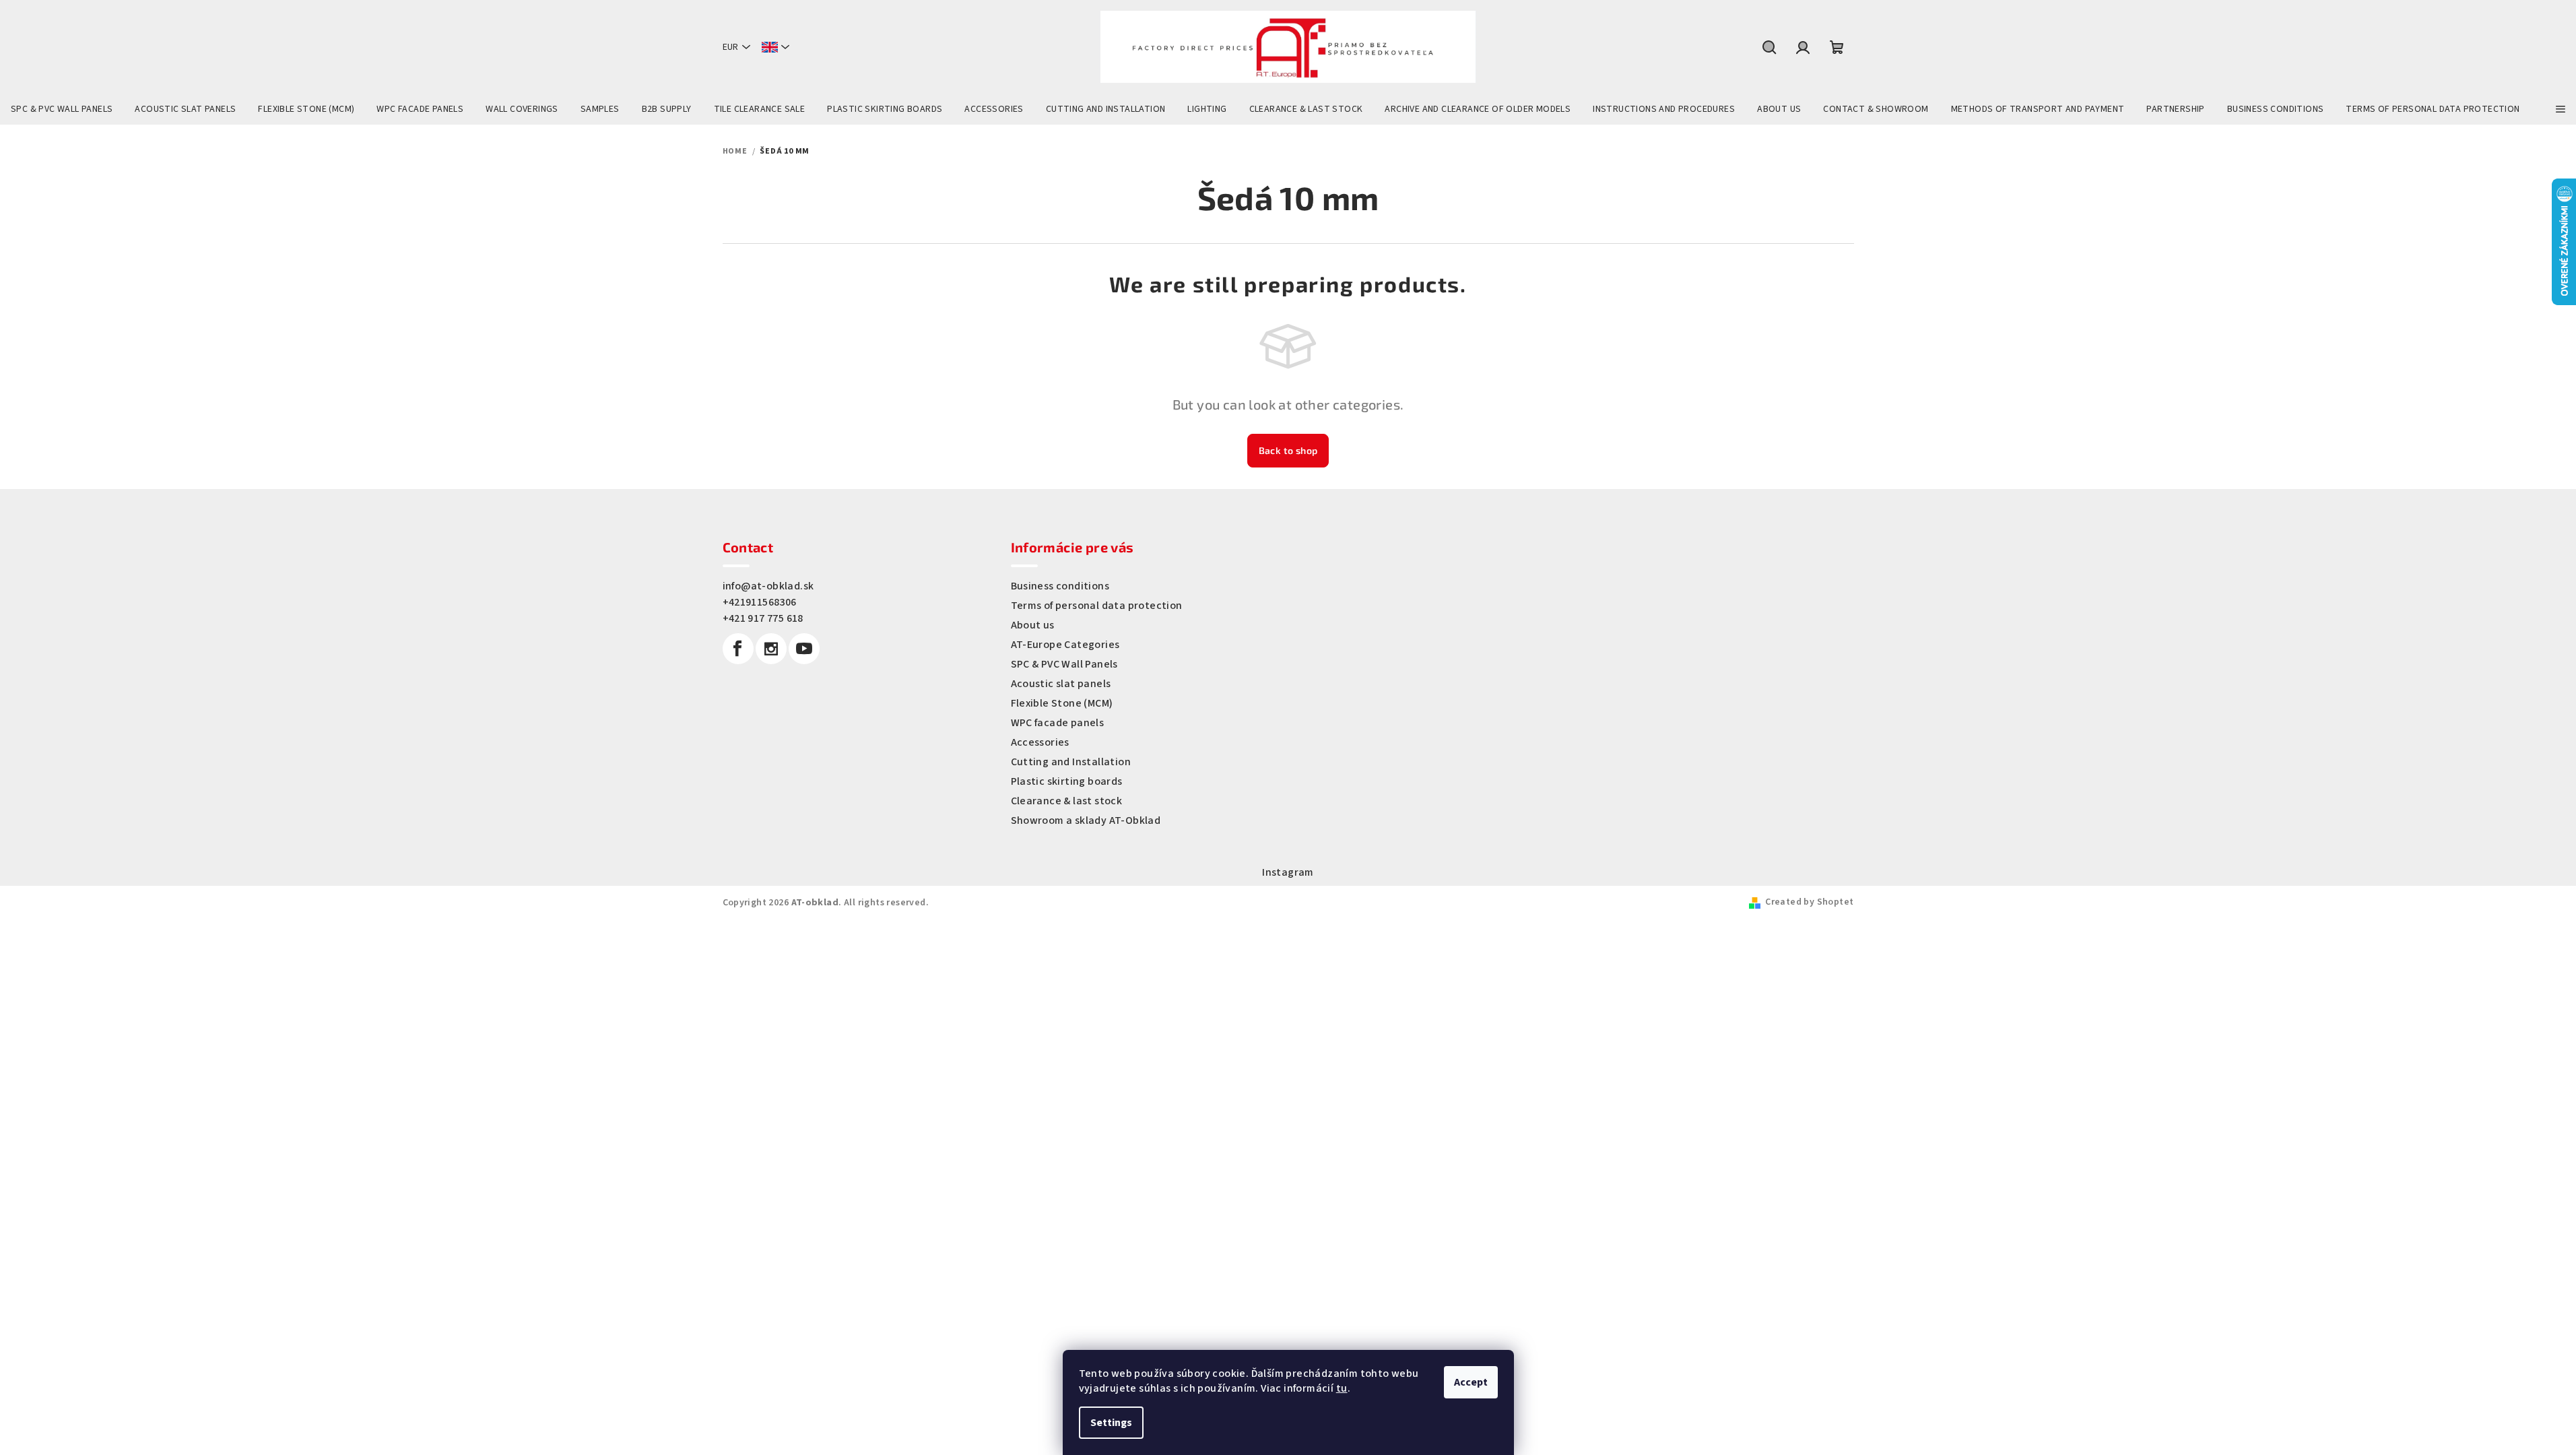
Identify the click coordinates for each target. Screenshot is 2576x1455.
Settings (1111, 1423)
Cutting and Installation (1071, 762)
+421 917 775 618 (763, 618)
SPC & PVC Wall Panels (1064, 664)
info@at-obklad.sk (768, 586)
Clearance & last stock (1067, 801)
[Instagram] (771, 649)
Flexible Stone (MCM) (1062, 703)
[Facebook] (738, 649)
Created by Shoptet (1809, 902)
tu (1342, 1388)
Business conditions (1060, 586)
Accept (1471, 1382)
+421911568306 (760, 602)
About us (1033, 625)
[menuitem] (62, 109)
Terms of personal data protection (1097, 606)
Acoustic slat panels (1061, 684)
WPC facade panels (1058, 723)
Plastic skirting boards (1067, 781)
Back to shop (1288, 450)
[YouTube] (804, 649)
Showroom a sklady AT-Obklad (1086, 820)
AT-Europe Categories (1065, 645)
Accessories (1040, 742)
